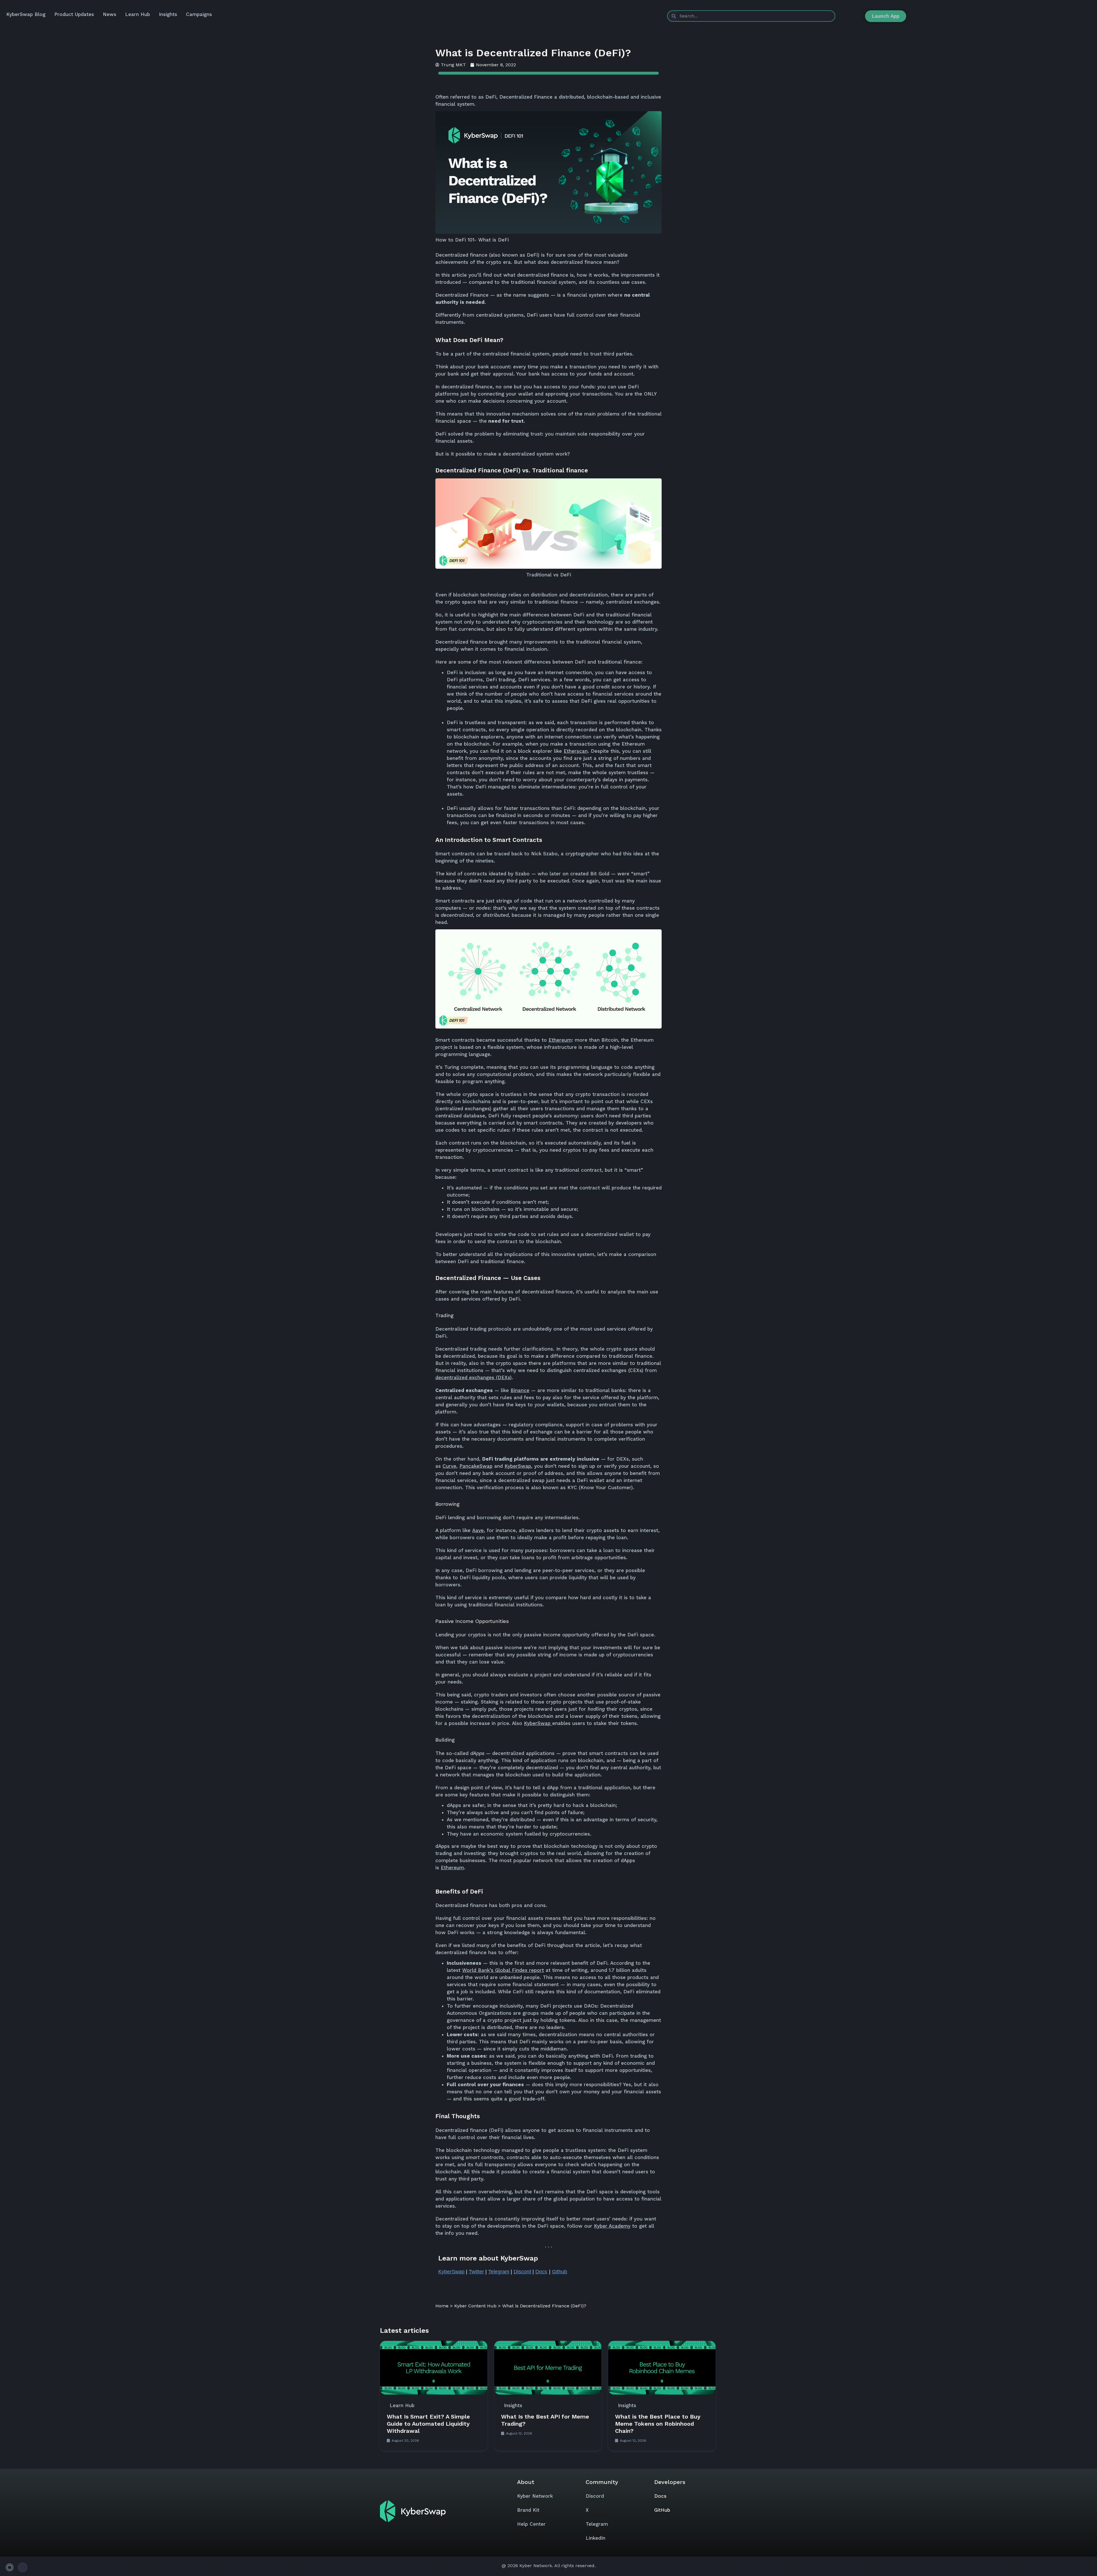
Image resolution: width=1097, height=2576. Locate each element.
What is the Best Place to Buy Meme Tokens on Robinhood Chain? (658, 2424)
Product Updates (74, 14)
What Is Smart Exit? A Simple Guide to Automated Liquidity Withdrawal (428, 2424)
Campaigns (199, 14)
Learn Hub (138, 14)
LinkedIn (595, 2538)
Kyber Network (535, 2496)
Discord (595, 2496)
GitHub (662, 2510)
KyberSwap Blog (26, 14)
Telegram (597, 2524)
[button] (16, 2567)
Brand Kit (528, 2510)
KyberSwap (537, 1723)
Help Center (531, 2524)
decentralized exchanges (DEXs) (474, 1377)
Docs (660, 2496)
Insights (168, 14)
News (110, 14)
